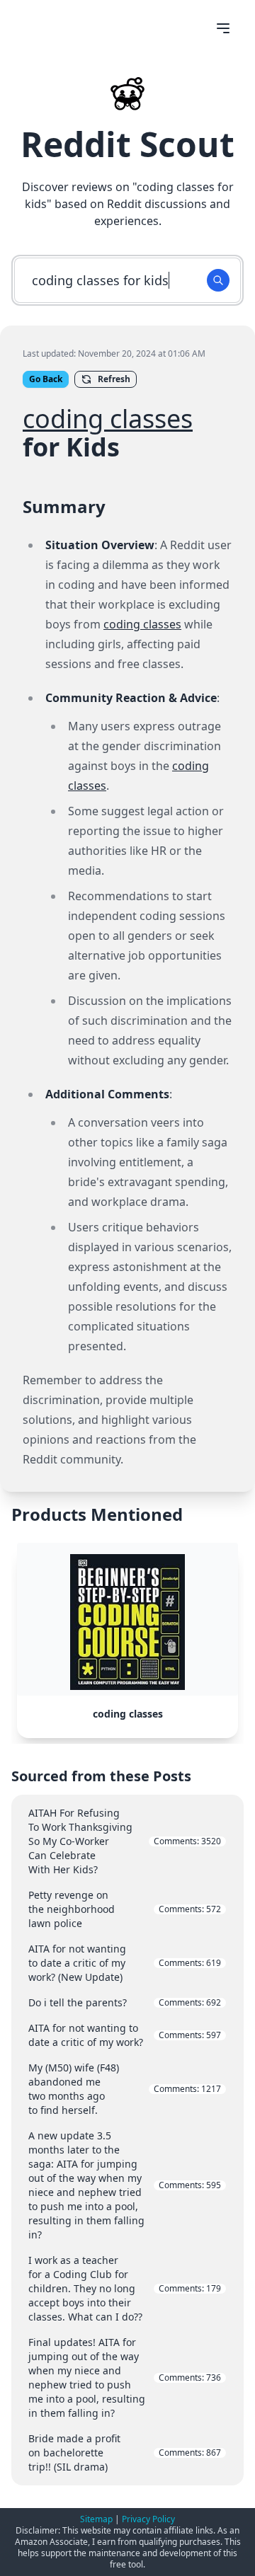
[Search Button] (218, 280)
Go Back (46, 379)
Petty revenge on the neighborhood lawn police (125, 1909)
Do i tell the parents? (125, 2002)
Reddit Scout (127, 144)
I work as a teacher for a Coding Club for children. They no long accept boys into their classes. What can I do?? (125, 2288)
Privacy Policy (148, 2519)
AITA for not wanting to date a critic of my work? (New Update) (125, 1963)
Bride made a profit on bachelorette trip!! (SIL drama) (125, 2453)
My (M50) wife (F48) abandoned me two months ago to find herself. (125, 2089)
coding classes (108, 419)
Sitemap (96, 2519)
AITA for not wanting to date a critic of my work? (125, 2035)
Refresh (114, 379)
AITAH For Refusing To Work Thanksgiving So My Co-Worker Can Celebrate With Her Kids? (125, 1841)
